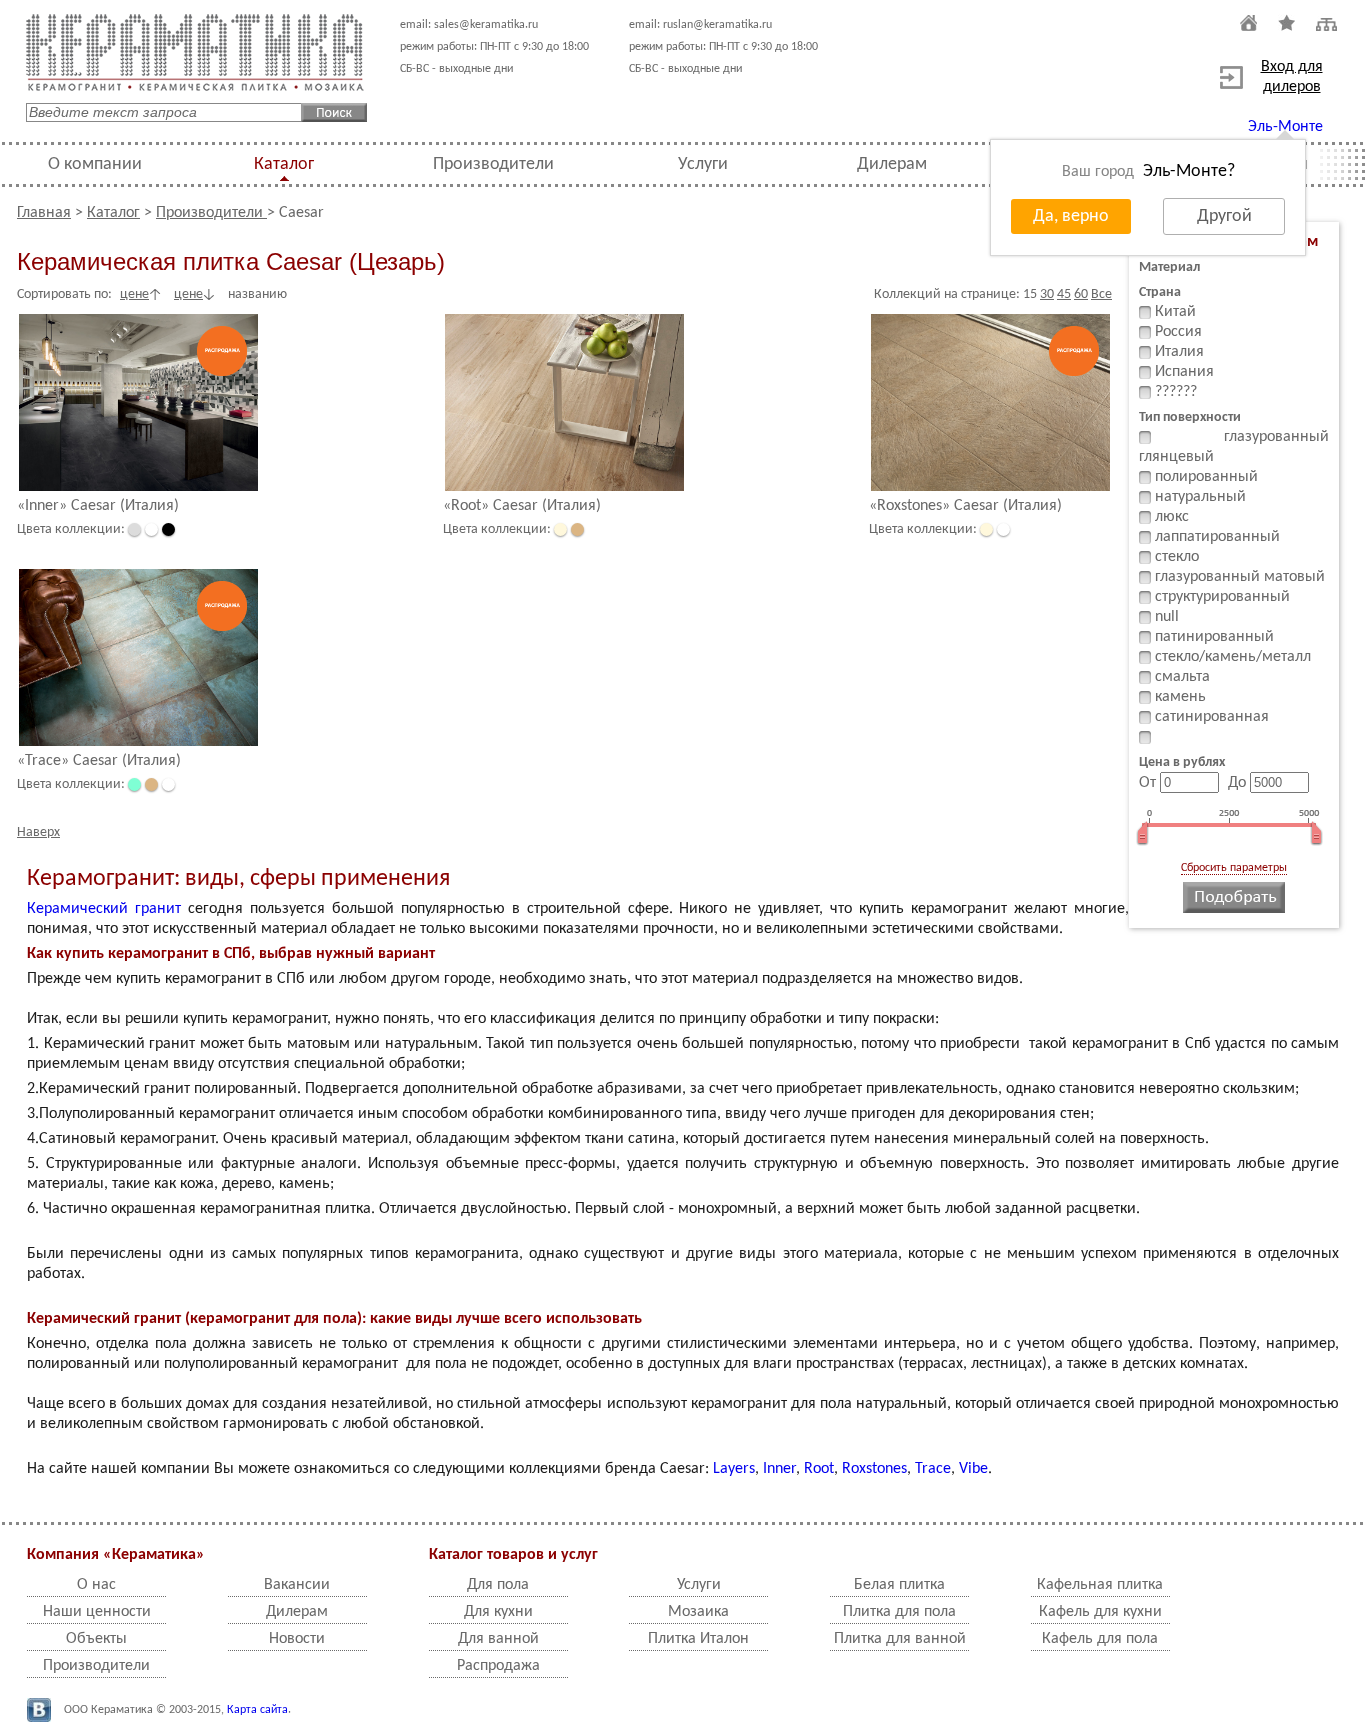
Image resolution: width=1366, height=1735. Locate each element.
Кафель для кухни (1100, 1612)
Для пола (498, 1585)
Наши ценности (97, 1612)
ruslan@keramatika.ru (717, 25)
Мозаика (698, 1612)
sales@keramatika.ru (486, 25)
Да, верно (1071, 216)
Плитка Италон (698, 1639)
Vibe (973, 1469)
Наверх (38, 832)
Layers (734, 1469)
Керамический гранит (104, 909)
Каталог (284, 164)
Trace (933, 1469)
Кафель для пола (1100, 1639)
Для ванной (498, 1639)
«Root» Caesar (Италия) (522, 506)
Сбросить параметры (1234, 868)
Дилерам (892, 164)
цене (134, 294)
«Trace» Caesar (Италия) (99, 761)
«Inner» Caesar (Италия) (98, 506)
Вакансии (297, 1585)
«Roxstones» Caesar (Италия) (965, 506)
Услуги (703, 164)
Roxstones (874, 1469)
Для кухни (498, 1612)
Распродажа (498, 1666)
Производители (493, 164)
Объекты (96, 1639)
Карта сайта (257, 1710)
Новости (297, 1639)
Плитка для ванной (900, 1639)
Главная (44, 213)
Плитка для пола (899, 1612)
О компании (95, 164)
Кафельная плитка (1100, 1585)
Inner (779, 1469)
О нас (96, 1585)
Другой (1224, 216)
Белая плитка (899, 1585)
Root (819, 1469)
